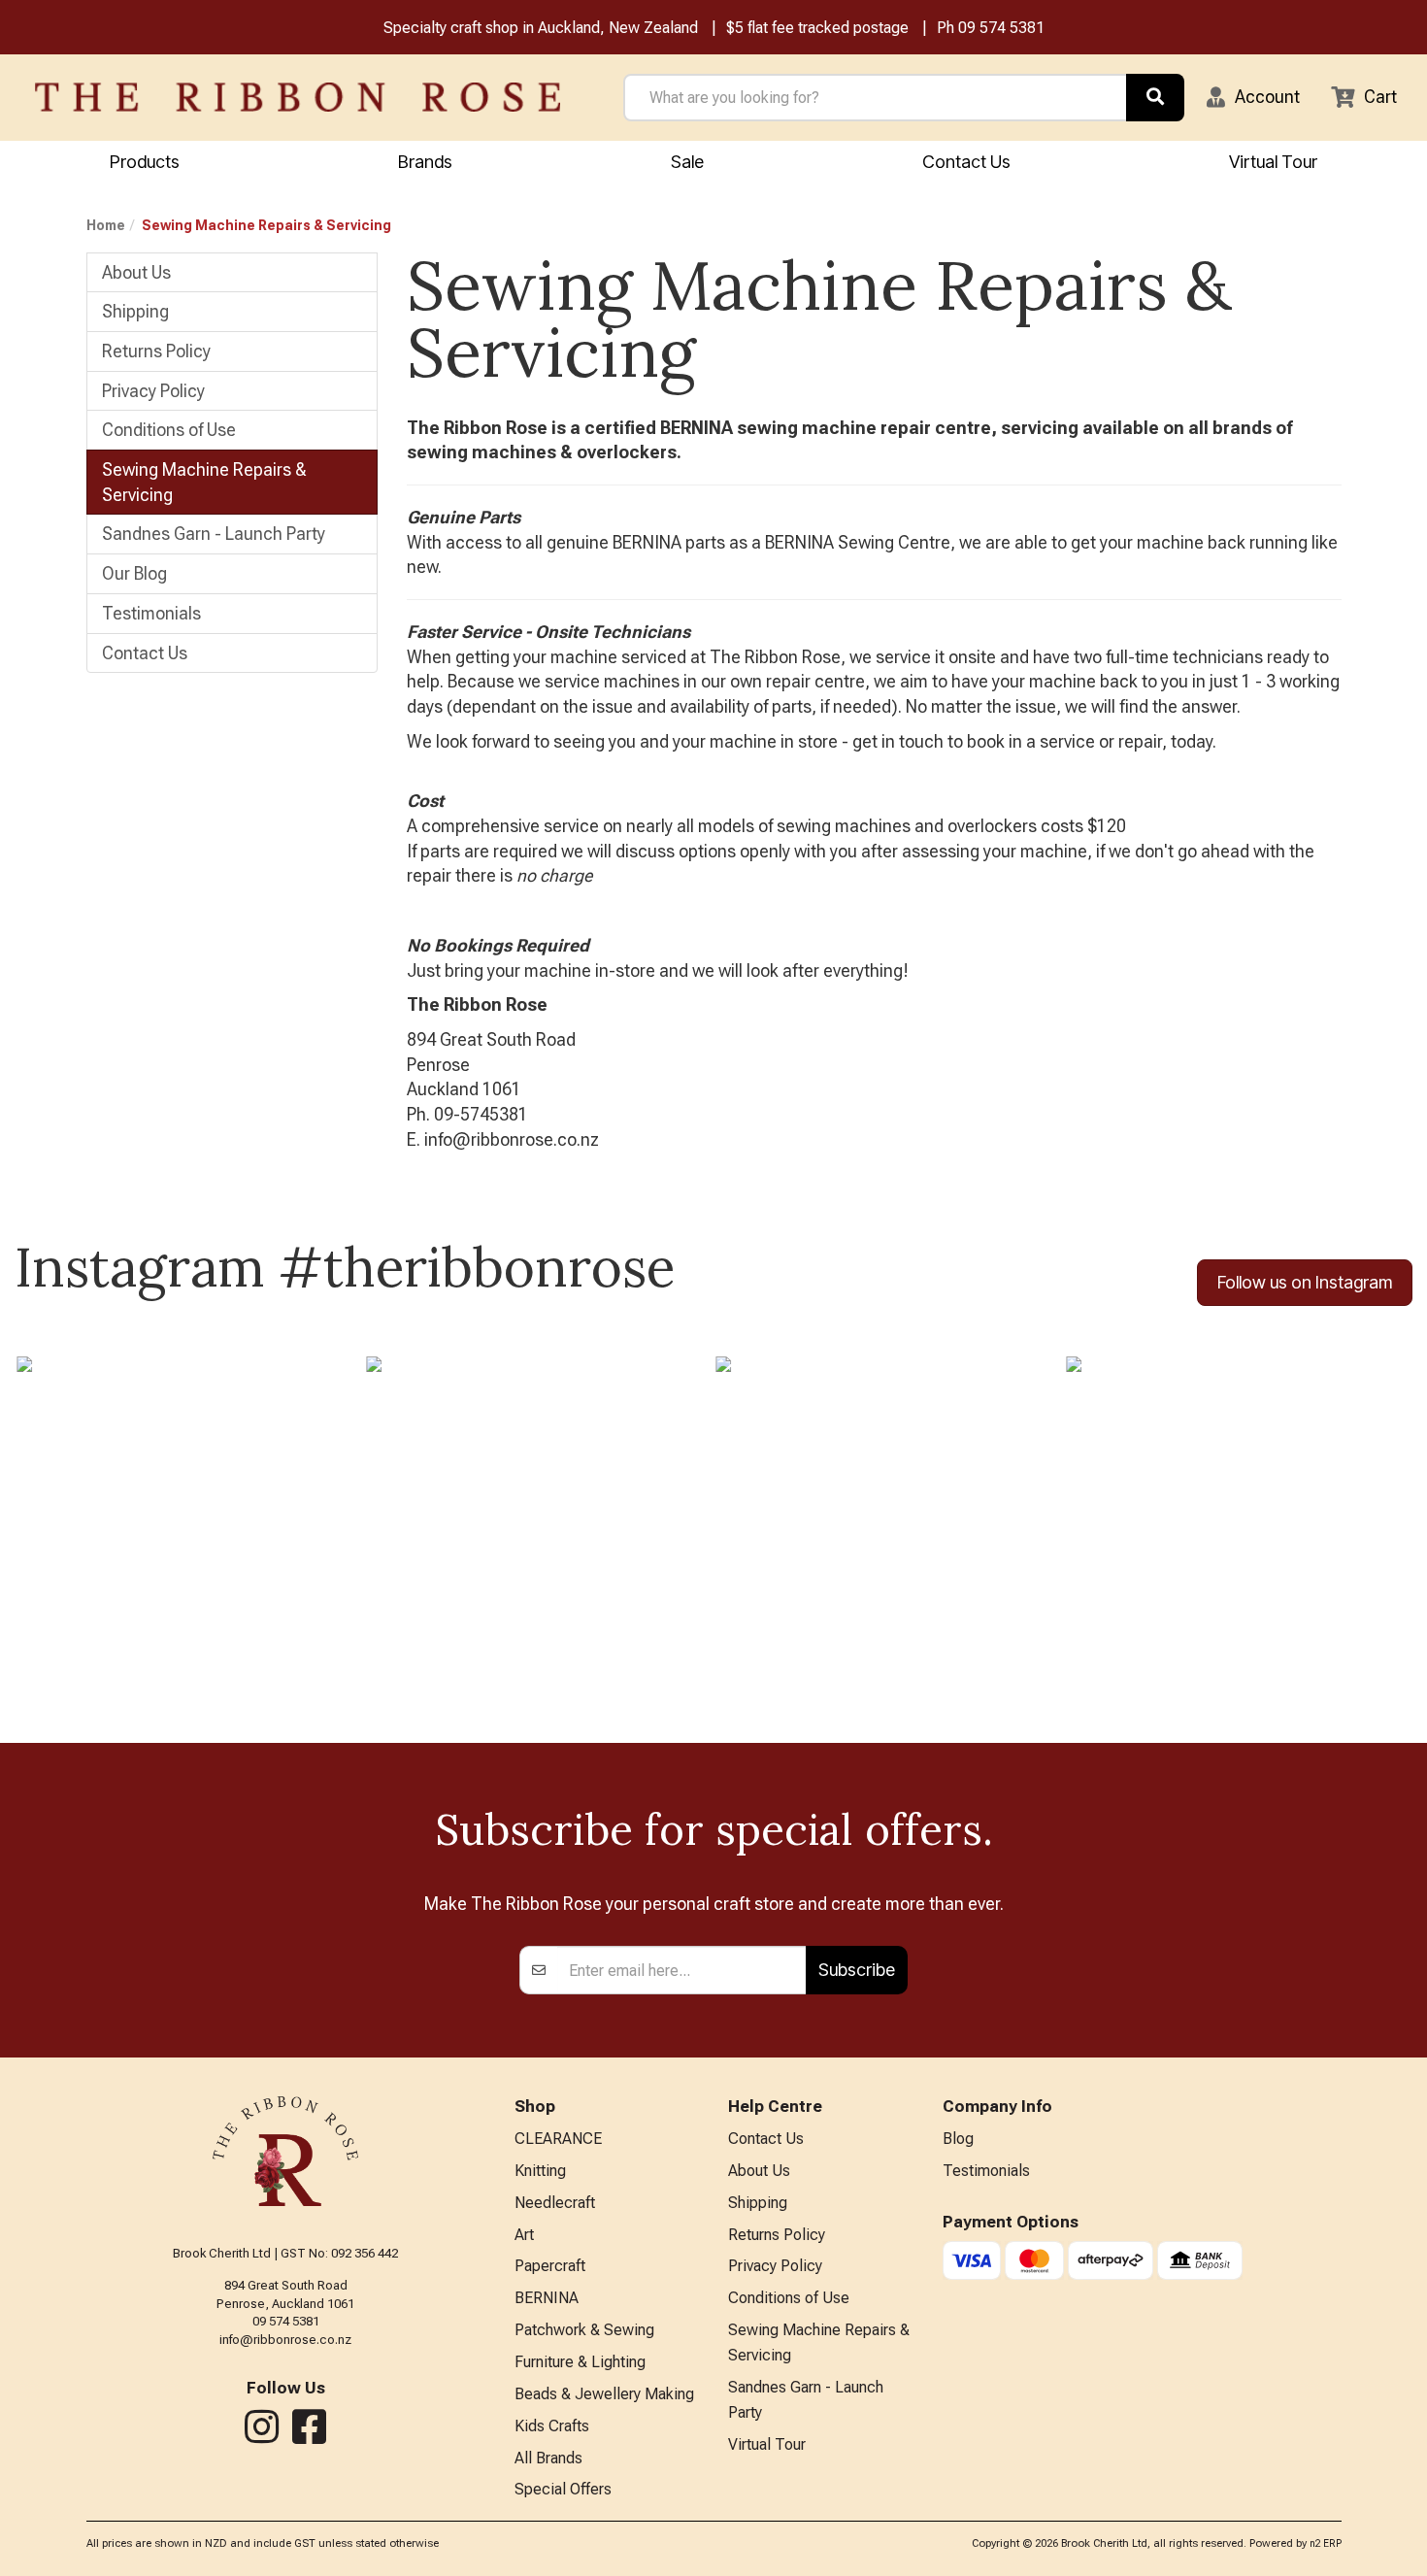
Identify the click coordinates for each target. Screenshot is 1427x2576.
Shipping (135, 311)
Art (524, 2235)
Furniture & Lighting (580, 2362)
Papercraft (550, 2266)
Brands (425, 162)
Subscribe (857, 1970)
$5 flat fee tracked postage (817, 28)
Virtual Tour (1273, 162)
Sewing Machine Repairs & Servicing (204, 482)
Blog (958, 2139)
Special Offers (563, 2489)
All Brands (548, 2458)
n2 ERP (1326, 2543)
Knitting (540, 2171)
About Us (136, 272)
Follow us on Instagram (1305, 1282)
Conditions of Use (169, 430)
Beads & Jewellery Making (604, 2394)
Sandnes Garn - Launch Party (214, 534)
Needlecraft (555, 2203)
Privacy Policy (153, 391)
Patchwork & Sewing (584, 2330)
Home (106, 225)
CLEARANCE (558, 2139)
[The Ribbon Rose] (298, 97)
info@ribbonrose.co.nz (285, 2340)
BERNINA (547, 2298)
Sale (687, 162)
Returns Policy (156, 351)
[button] (1253, 97)
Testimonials (151, 613)
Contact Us (966, 162)
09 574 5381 (1001, 28)
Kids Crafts (552, 2426)
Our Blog (134, 573)
